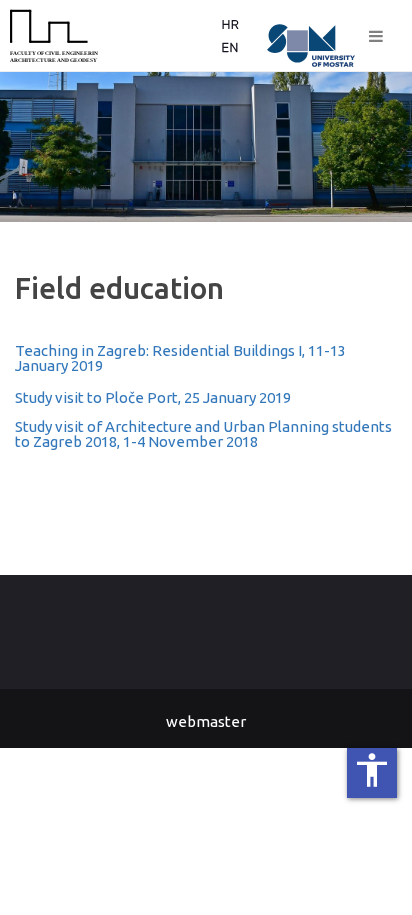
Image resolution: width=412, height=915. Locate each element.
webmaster (206, 721)
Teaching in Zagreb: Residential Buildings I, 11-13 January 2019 (180, 358)
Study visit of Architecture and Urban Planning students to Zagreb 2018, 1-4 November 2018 (203, 434)
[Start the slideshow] (351, 147)
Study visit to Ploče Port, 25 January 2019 (153, 397)
